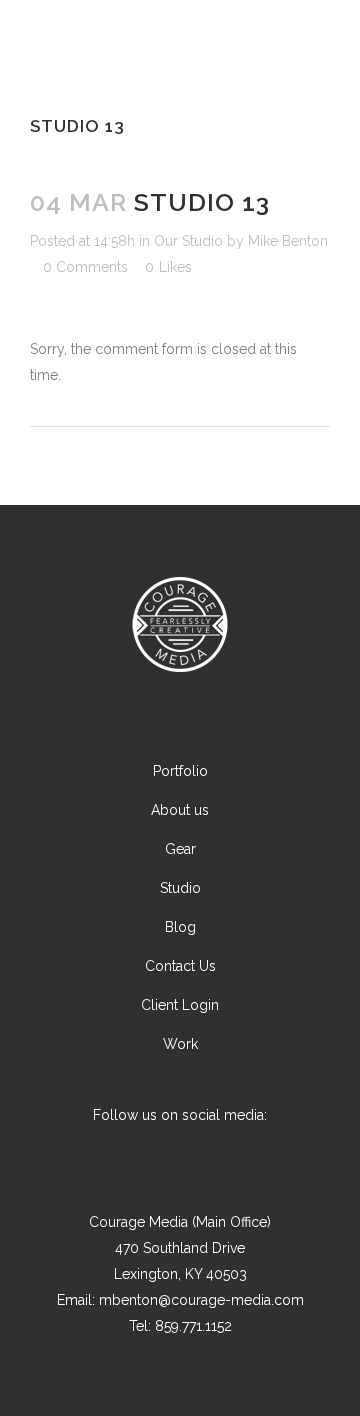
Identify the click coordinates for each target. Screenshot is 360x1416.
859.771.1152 (193, 1326)
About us (180, 810)
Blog (180, 927)
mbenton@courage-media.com (201, 1300)
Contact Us (180, 966)
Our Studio (188, 241)
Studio (180, 888)
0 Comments (85, 267)
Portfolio (180, 771)
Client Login (180, 1005)
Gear (180, 849)
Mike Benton (288, 241)
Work (180, 1044)
